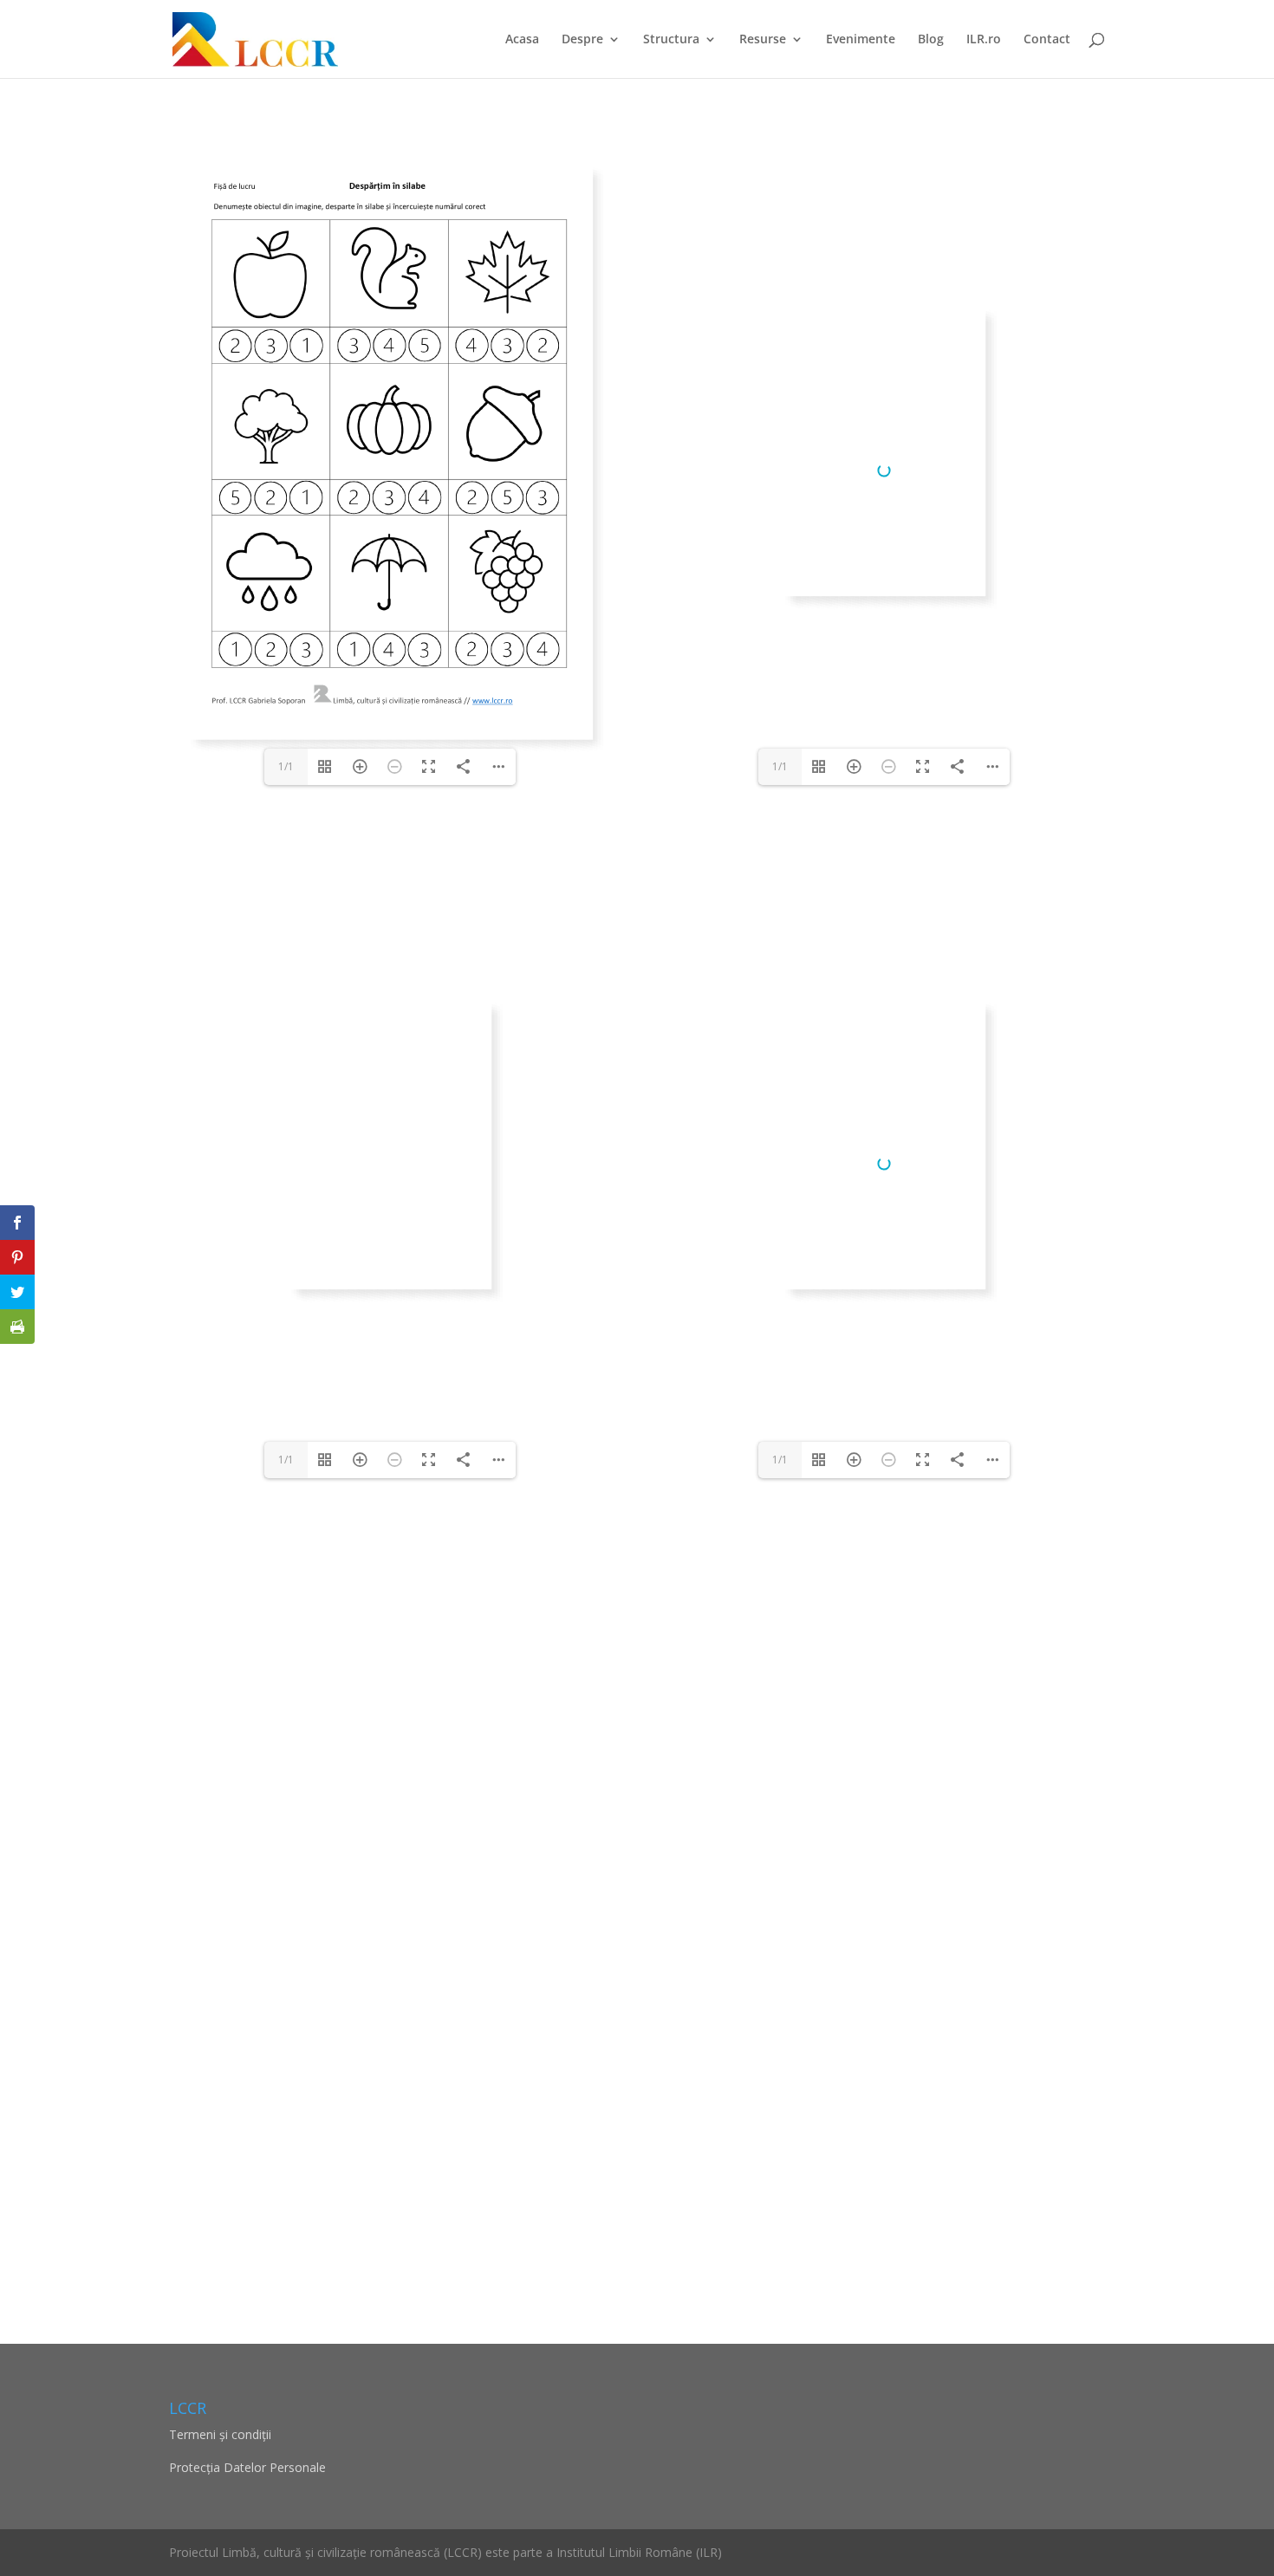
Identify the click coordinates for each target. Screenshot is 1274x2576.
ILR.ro (984, 40)
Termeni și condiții (220, 2434)
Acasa (522, 40)
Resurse (763, 40)
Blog (931, 40)
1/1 (286, 766)
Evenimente (861, 40)
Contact (1047, 40)
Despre (582, 40)
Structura (671, 40)
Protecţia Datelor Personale (247, 2467)
